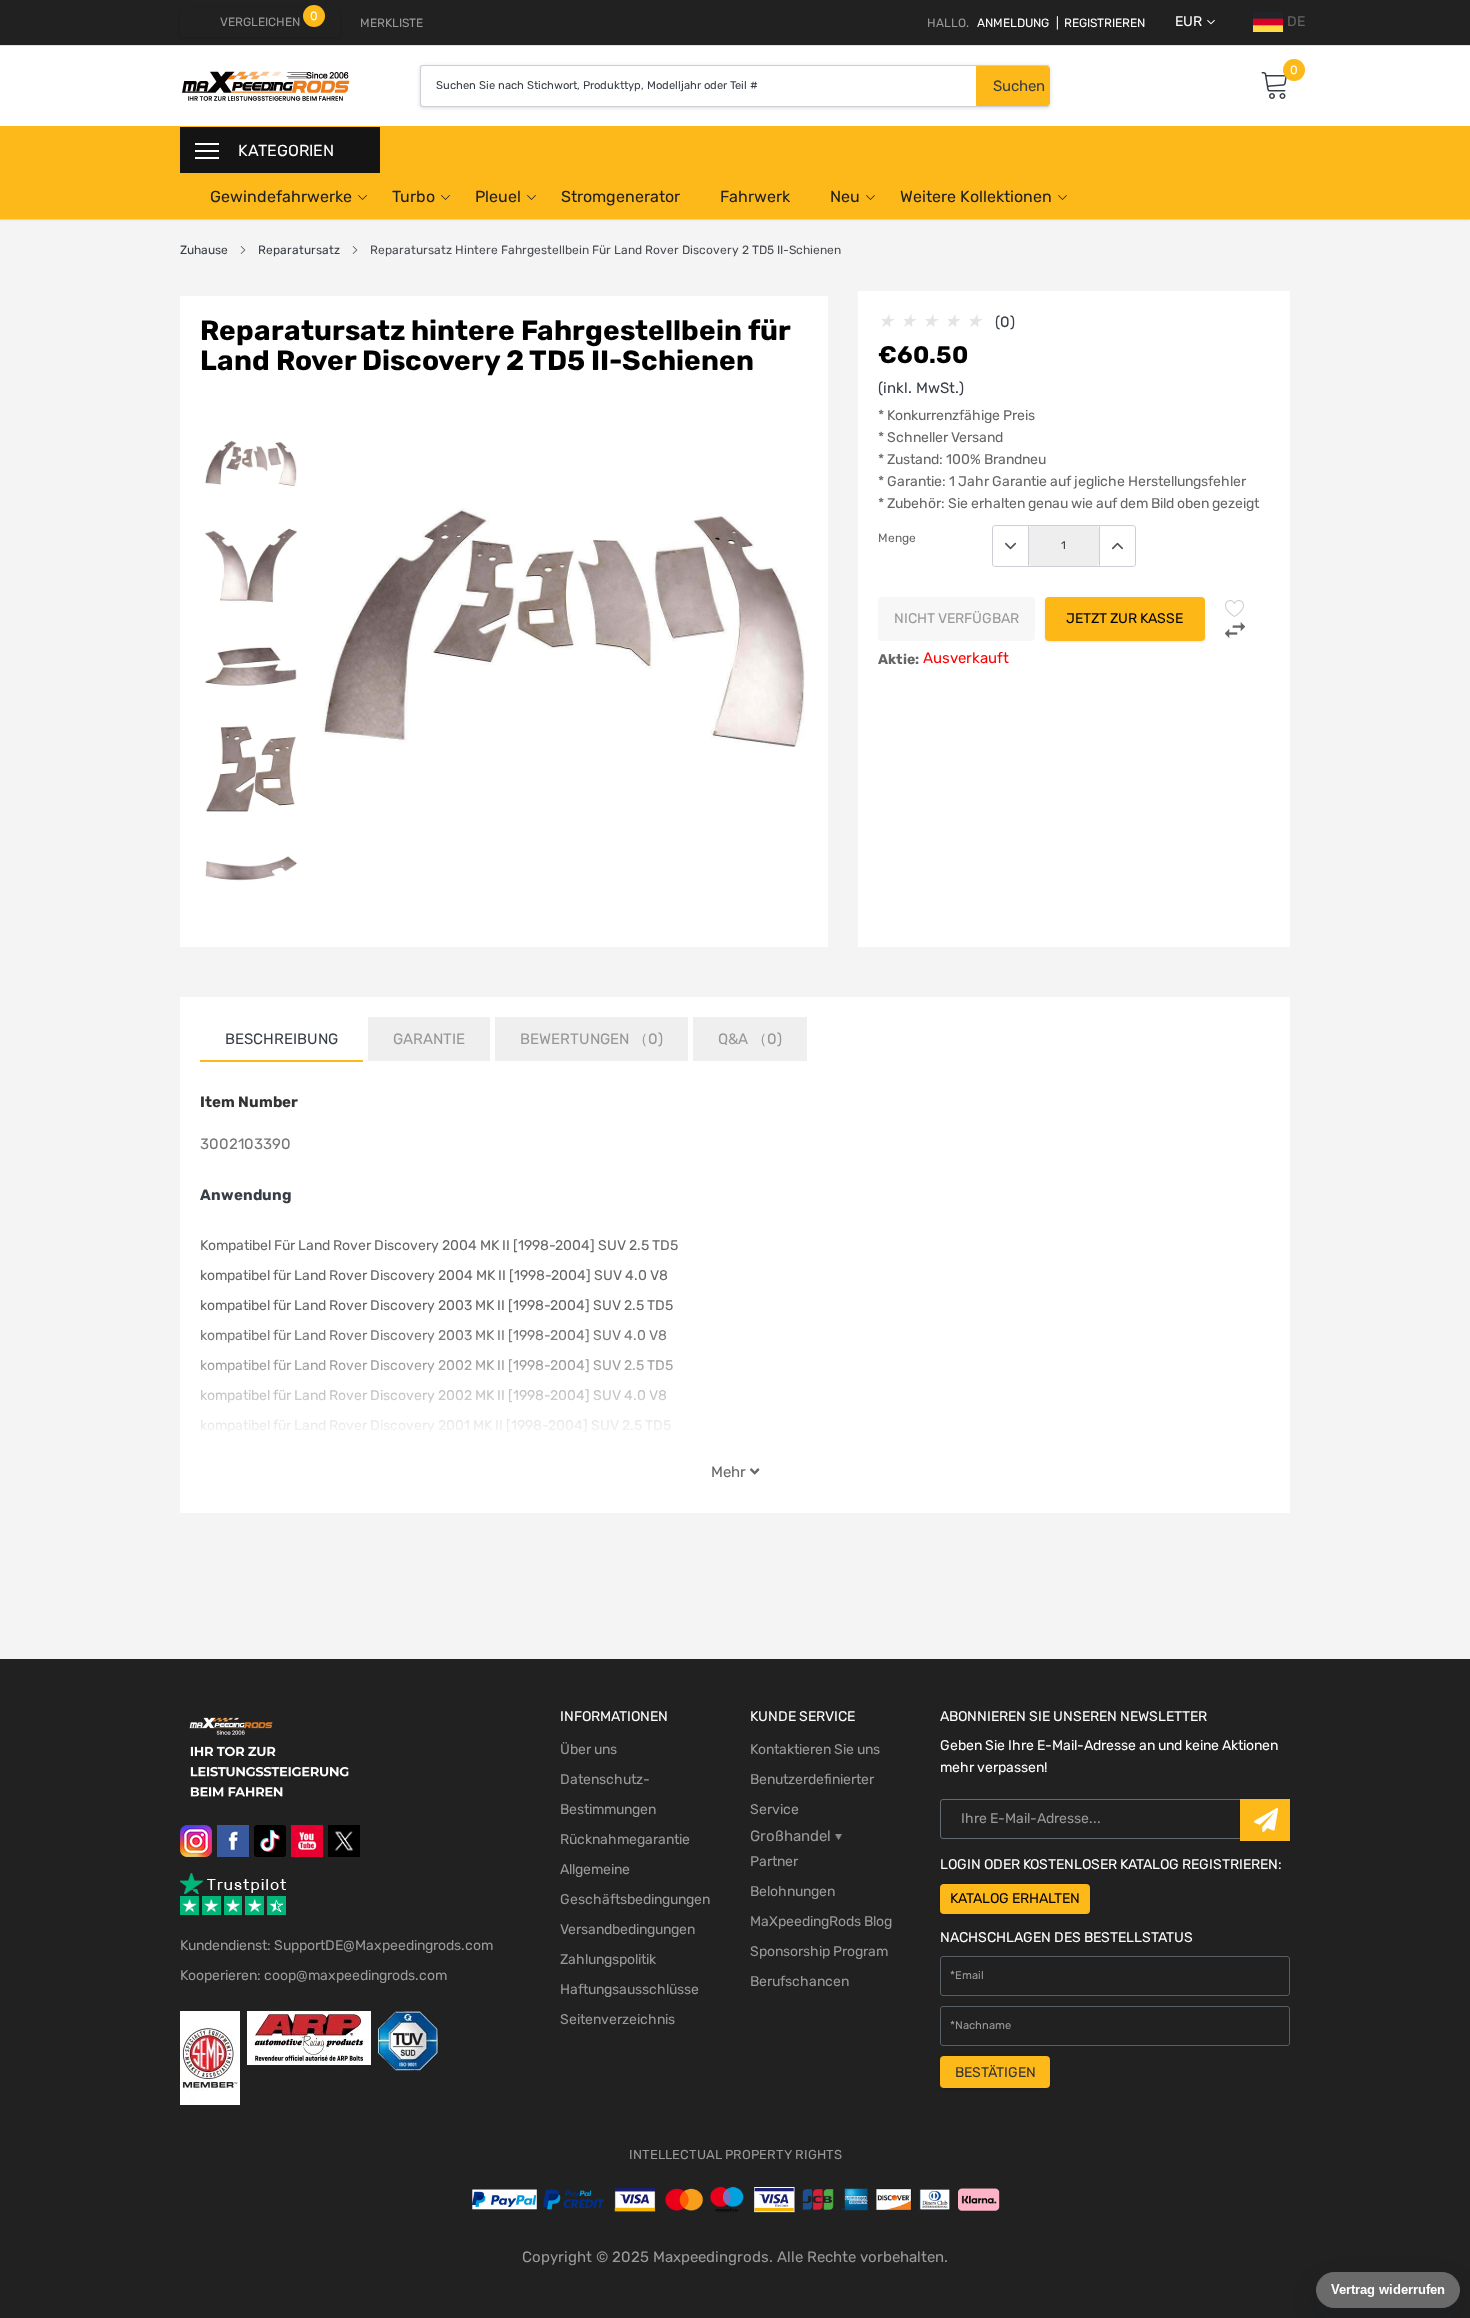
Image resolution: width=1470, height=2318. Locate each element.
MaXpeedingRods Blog (821, 1921)
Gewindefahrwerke (281, 196)
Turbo (413, 196)
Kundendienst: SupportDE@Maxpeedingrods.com (336, 1945)
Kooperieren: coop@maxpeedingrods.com (313, 1975)
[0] (1275, 86)
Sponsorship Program (819, 1951)
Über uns (588, 1749)
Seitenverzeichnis (617, 2019)
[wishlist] (1235, 608)
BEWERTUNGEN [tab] (591, 1039)
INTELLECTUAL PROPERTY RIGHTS (735, 2154)
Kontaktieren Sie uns (815, 1749)
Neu (845, 196)
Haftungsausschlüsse (629, 1989)
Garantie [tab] (429, 1039)
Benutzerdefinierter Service (812, 1794)
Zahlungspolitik (608, 1959)
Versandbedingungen (627, 1929)
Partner (774, 1861)
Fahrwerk (755, 196)
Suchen (1019, 86)
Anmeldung (1013, 23)
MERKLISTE (391, 23)
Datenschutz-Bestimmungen (608, 1794)
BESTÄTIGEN (995, 2072)
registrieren (1100, 23)
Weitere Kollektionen (976, 196)
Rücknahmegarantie (625, 1839)
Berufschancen (799, 1981)
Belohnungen (792, 1891)
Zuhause (204, 250)
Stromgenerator (620, 196)
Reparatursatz (299, 250)
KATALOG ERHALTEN (1015, 1898)
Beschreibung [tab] (281, 1039)
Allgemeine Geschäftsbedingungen (635, 1884)
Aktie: (898, 659)
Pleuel (498, 196)
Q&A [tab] (750, 1039)
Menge (897, 538)
